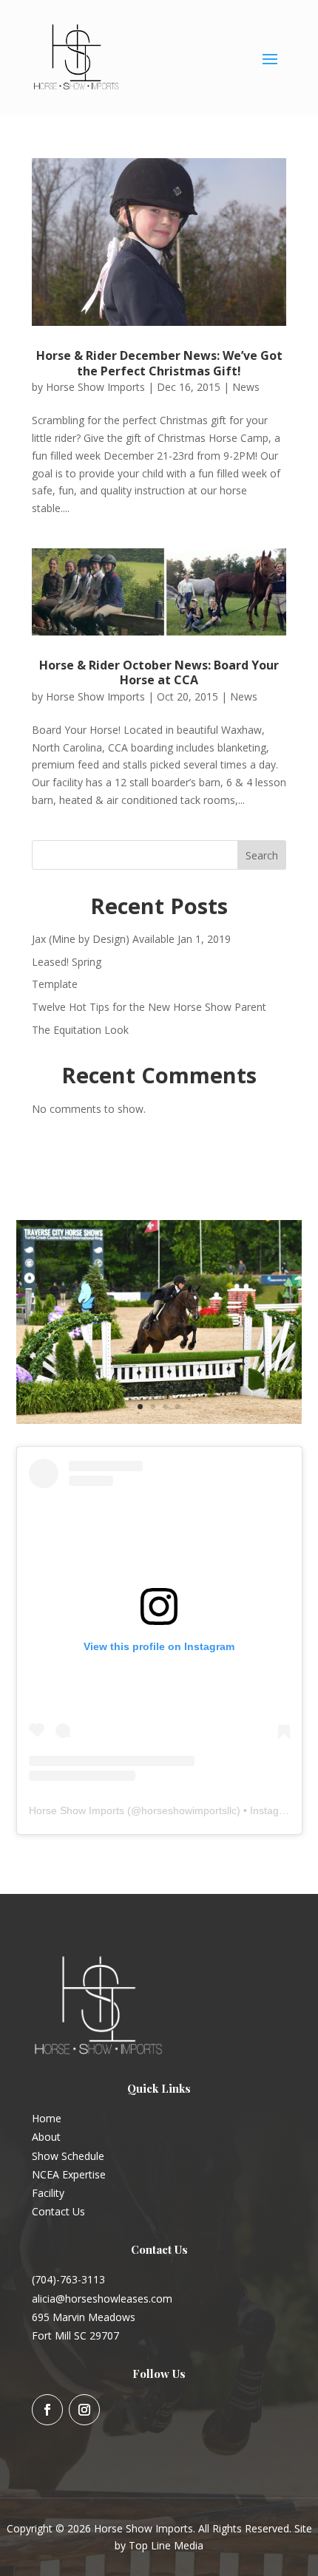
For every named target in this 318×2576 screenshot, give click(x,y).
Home (47, 2118)
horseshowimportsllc (189, 1810)
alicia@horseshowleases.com (102, 2299)
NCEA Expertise (69, 2174)
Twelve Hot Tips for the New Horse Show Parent (149, 1007)
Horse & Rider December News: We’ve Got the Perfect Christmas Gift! (159, 363)
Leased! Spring (67, 962)
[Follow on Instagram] (84, 2410)
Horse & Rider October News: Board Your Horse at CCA (159, 673)
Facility (48, 2193)
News (246, 387)
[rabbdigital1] (159, 1420)
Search (262, 855)
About (46, 2137)
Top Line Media (166, 2545)
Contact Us (58, 2211)
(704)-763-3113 (68, 2279)
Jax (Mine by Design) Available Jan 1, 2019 (131, 939)
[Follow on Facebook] (47, 2410)
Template (55, 984)
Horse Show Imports (95, 387)
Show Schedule (68, 2156)
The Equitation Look (80, 1030)
